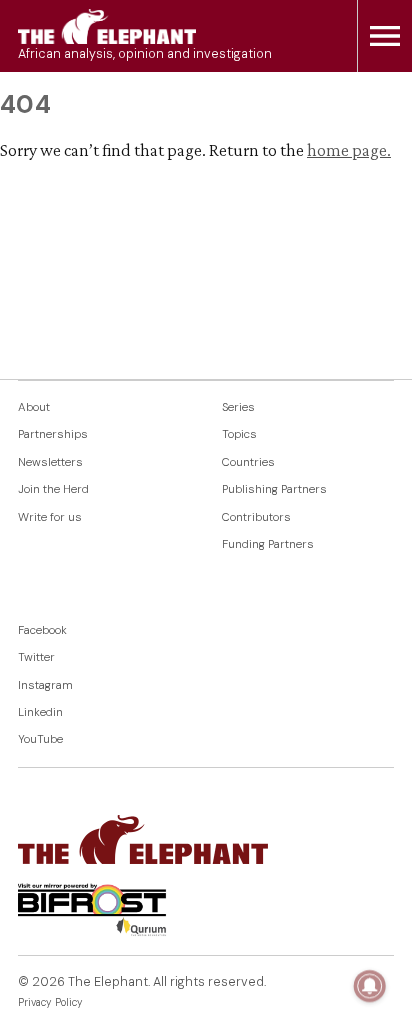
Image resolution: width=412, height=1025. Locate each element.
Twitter (36, 657)
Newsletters (50, 462)
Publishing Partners (274, 489)
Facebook (42, 630)
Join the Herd (53, 489)
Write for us (50, 517)
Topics (239, 434)
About (34, 407)
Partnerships (53, 434)
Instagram (45, 685)
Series (238, 407)
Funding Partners (268, 544)
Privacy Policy (50, 1002)
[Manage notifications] (370, 986)
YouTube (40, 739)
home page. (349, 150)
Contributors (256, 517)
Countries (248, 462)
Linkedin (40, 712)
